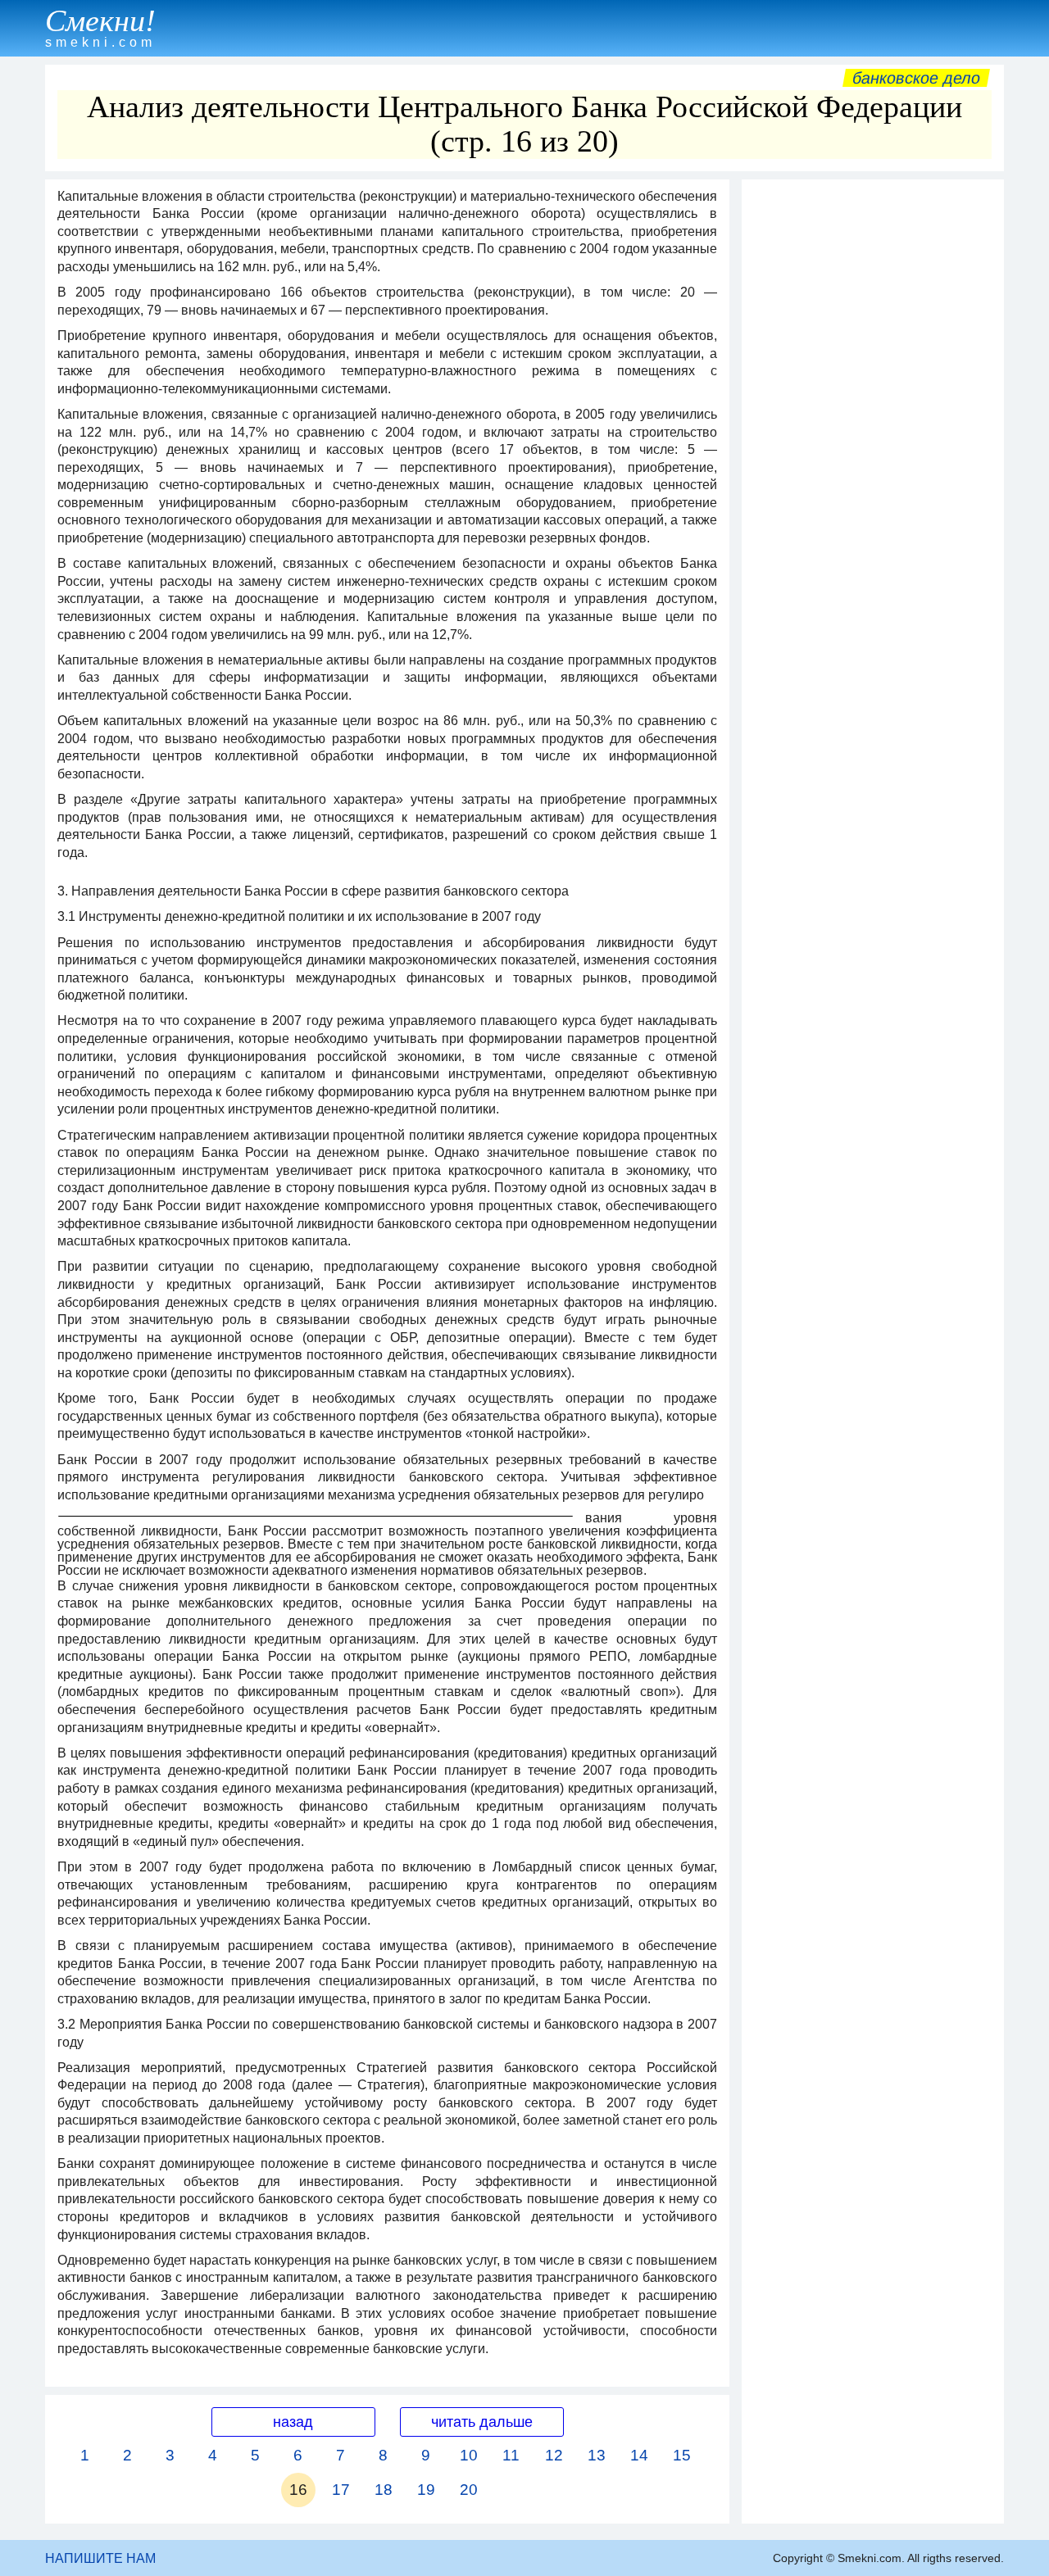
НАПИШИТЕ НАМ (100, 2558)
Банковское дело (916, 78)
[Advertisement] (873, 433)
